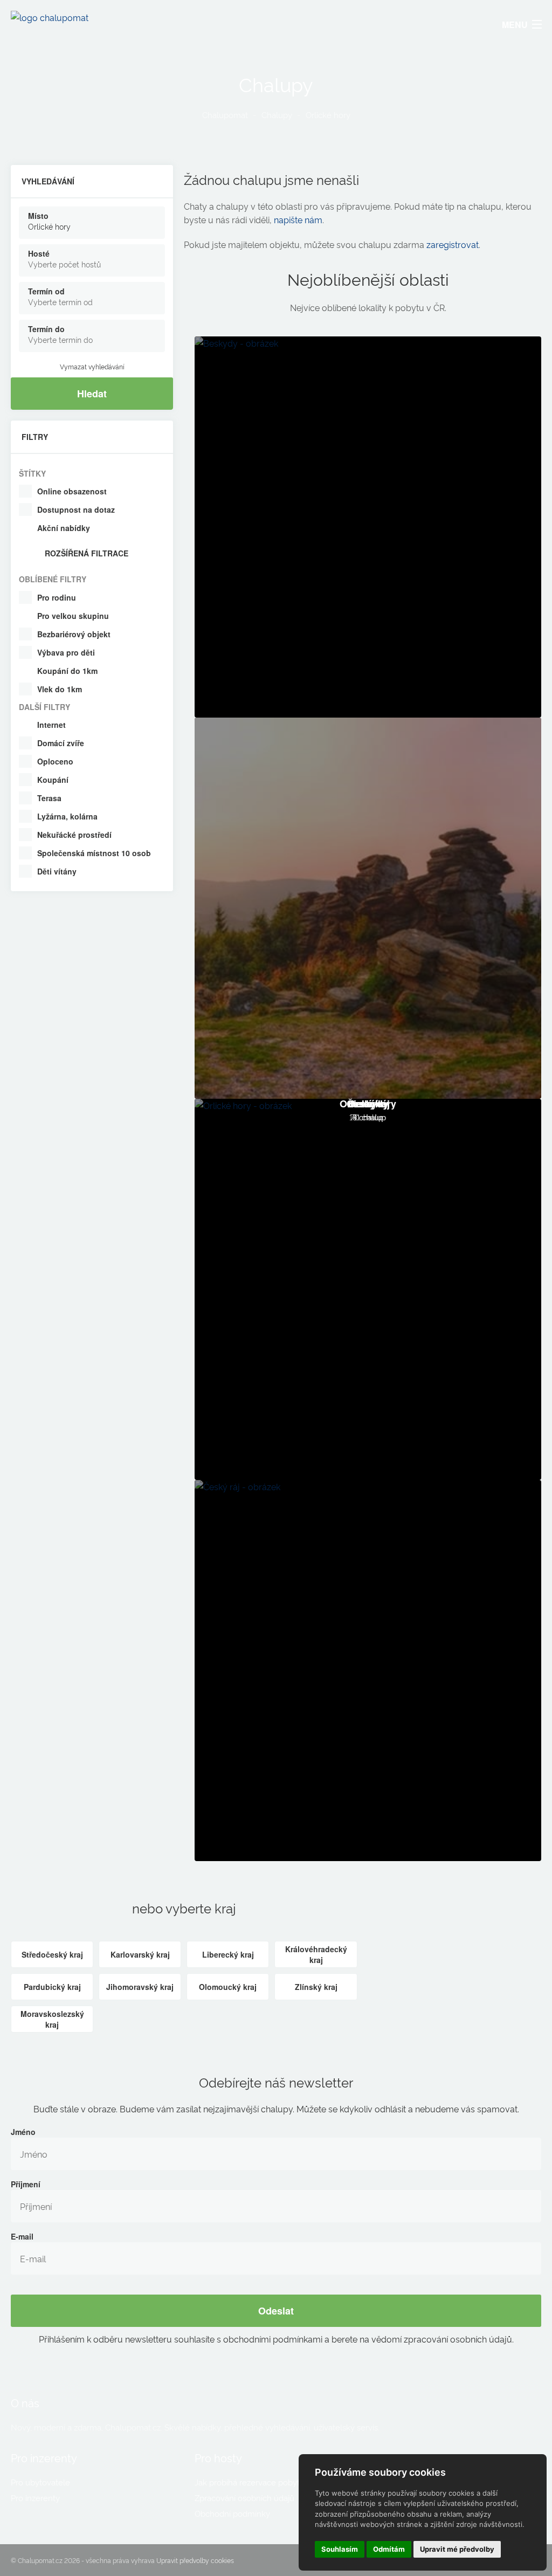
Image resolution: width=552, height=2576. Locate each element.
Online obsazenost (72, 491)
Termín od (46, 291)
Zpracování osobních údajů (244, 2498)
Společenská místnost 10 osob (94, 853)
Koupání (53, 780)
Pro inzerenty (35, 2498)
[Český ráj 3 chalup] (368, 1671)
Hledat (92, 394)
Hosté (39, 253)
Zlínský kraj (316, 1987)
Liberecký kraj (228, 1954)
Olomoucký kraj (228, 1987)
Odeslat (276, 2311)
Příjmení (26, 2184)
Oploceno (55, 761)
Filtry (35, 437)
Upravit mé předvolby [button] (457, 2549)
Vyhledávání (48, 181)
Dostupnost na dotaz (76, 509)
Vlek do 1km (60, 689)
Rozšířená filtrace (87, 553)
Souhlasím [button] (340, 2549)
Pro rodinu (57, 597)
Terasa (49, 798)
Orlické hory (328, 115)
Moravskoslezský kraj (52, 2019)
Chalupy (277, 115)
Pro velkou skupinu (73, 616)
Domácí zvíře (61, 743)
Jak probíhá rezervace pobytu (250, 2482)
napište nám (298, 219)
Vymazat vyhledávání (92, 366)
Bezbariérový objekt (74, 634)
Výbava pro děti (66, 652)
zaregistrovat (453, 244)
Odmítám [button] (389, 2549)
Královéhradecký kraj (316, 1954)
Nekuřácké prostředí (74, 835)
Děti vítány (57, 871)
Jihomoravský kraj (140, 1987)
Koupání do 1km (67, 671)
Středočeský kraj (52, 1954)
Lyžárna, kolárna (67, 816)
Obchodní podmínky (232, 2513)
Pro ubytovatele (40, 2482)
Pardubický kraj (52, 1987)
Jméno (23, 2132)
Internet (51, 725)
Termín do (46, 329)
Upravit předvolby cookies (195, 2560)
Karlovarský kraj (140, 1954)
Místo (38, 216)
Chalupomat (225, 115)
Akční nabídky (64, 528)
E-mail (22, 2236)
